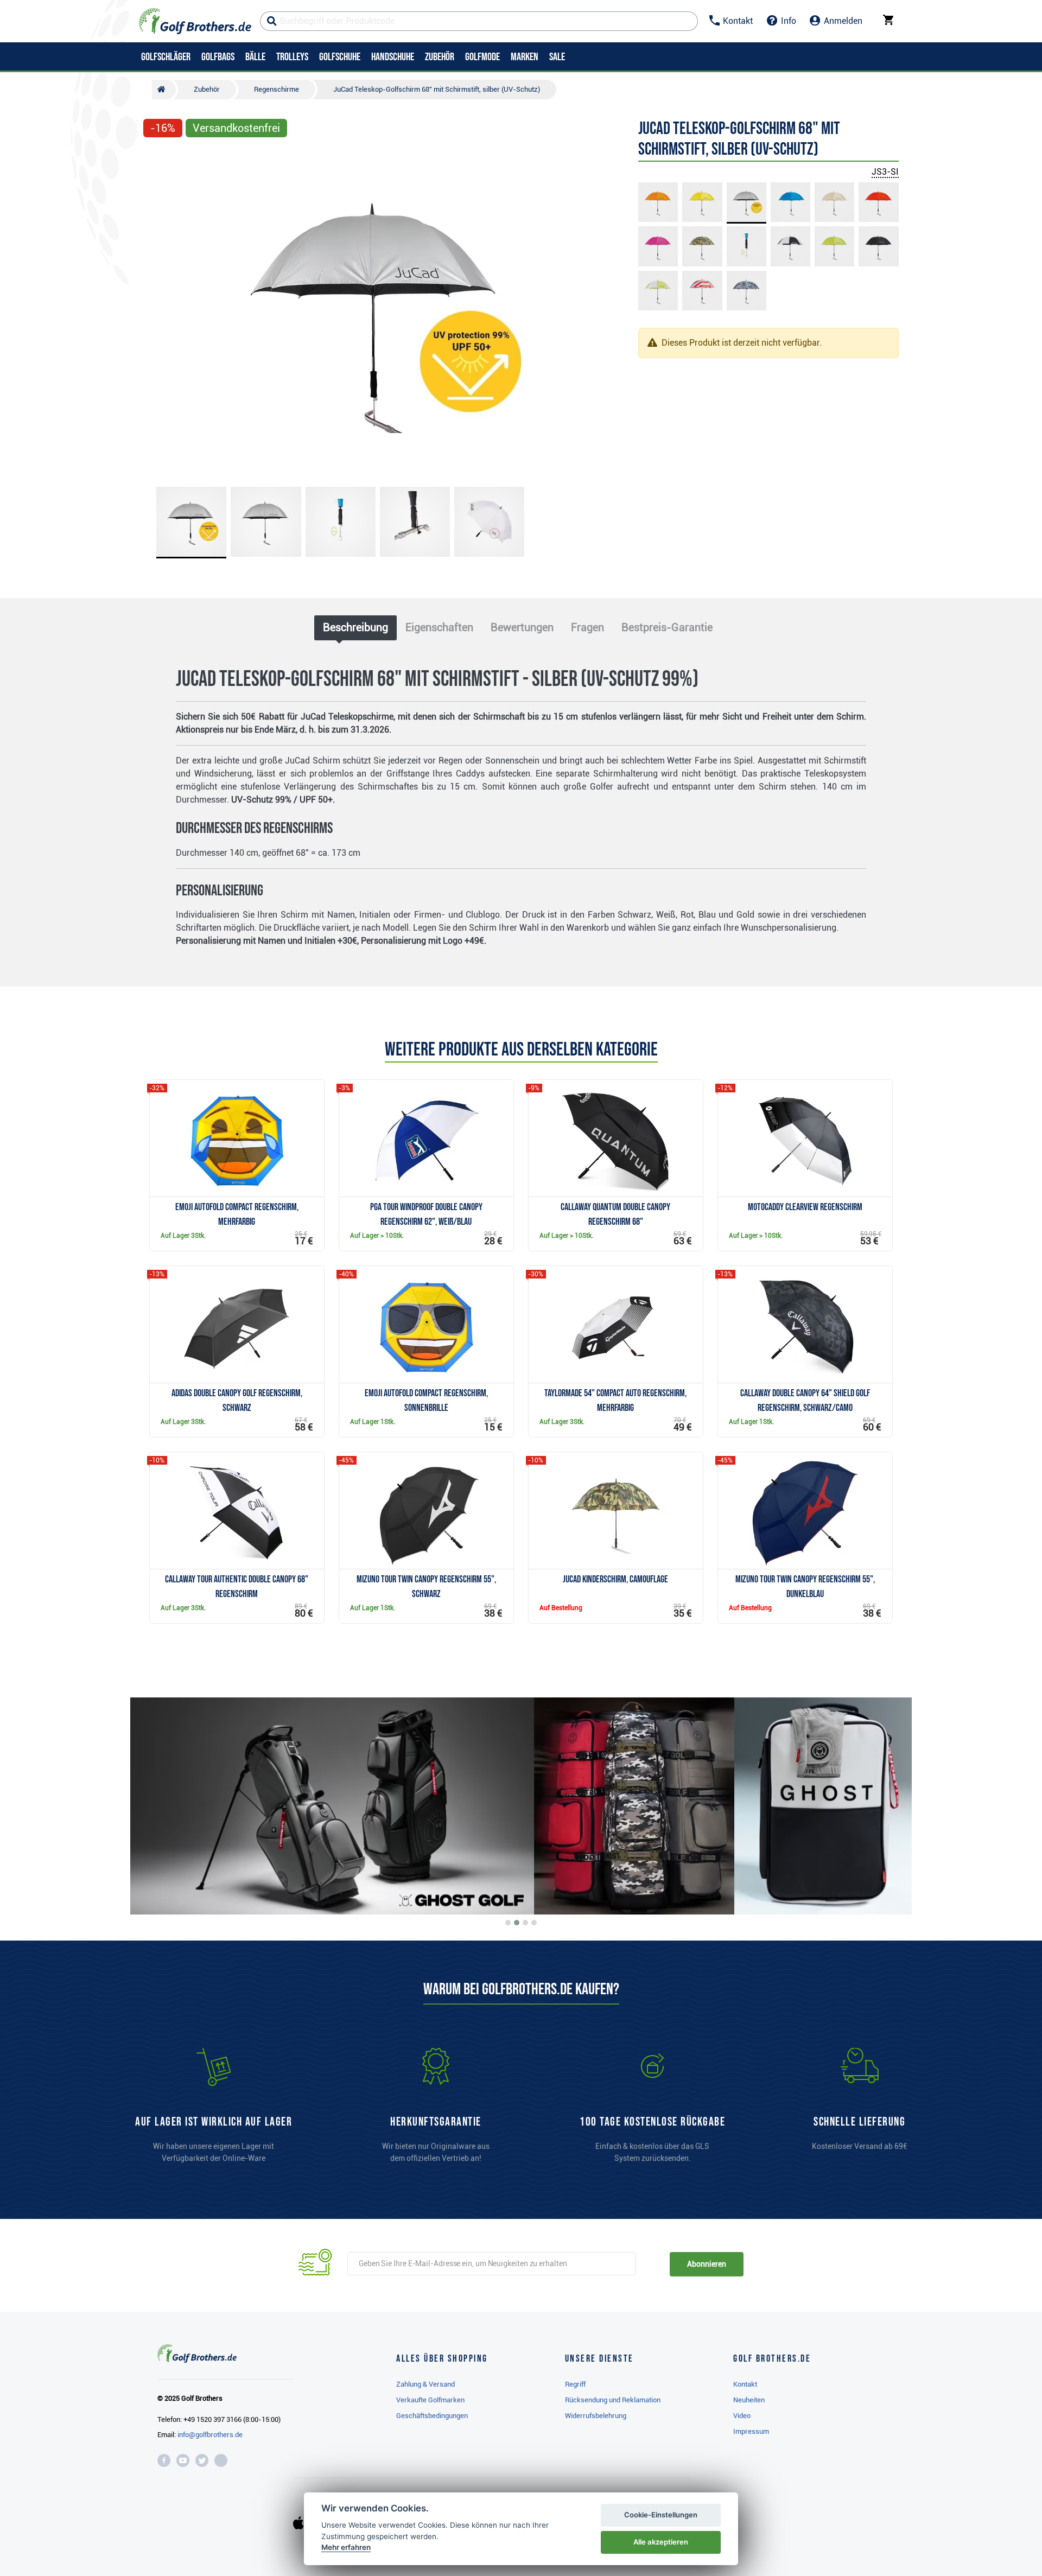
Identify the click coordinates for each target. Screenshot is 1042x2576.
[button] (156, 311)
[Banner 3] (525, 1923)
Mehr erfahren (346, 2547)
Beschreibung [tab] (355, 627)
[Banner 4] (534, 1923)
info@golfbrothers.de (210, 2435)
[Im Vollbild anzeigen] (156, 158)
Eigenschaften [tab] (439, 627)
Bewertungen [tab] (522, 627)
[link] (652, 2110)
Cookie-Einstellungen (661, 2515)
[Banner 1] (508, 1923)
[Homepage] (195, 21)
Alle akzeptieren (661, 2542)
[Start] (164, 90)
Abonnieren (706, 2264)
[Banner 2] (517, 1923)
